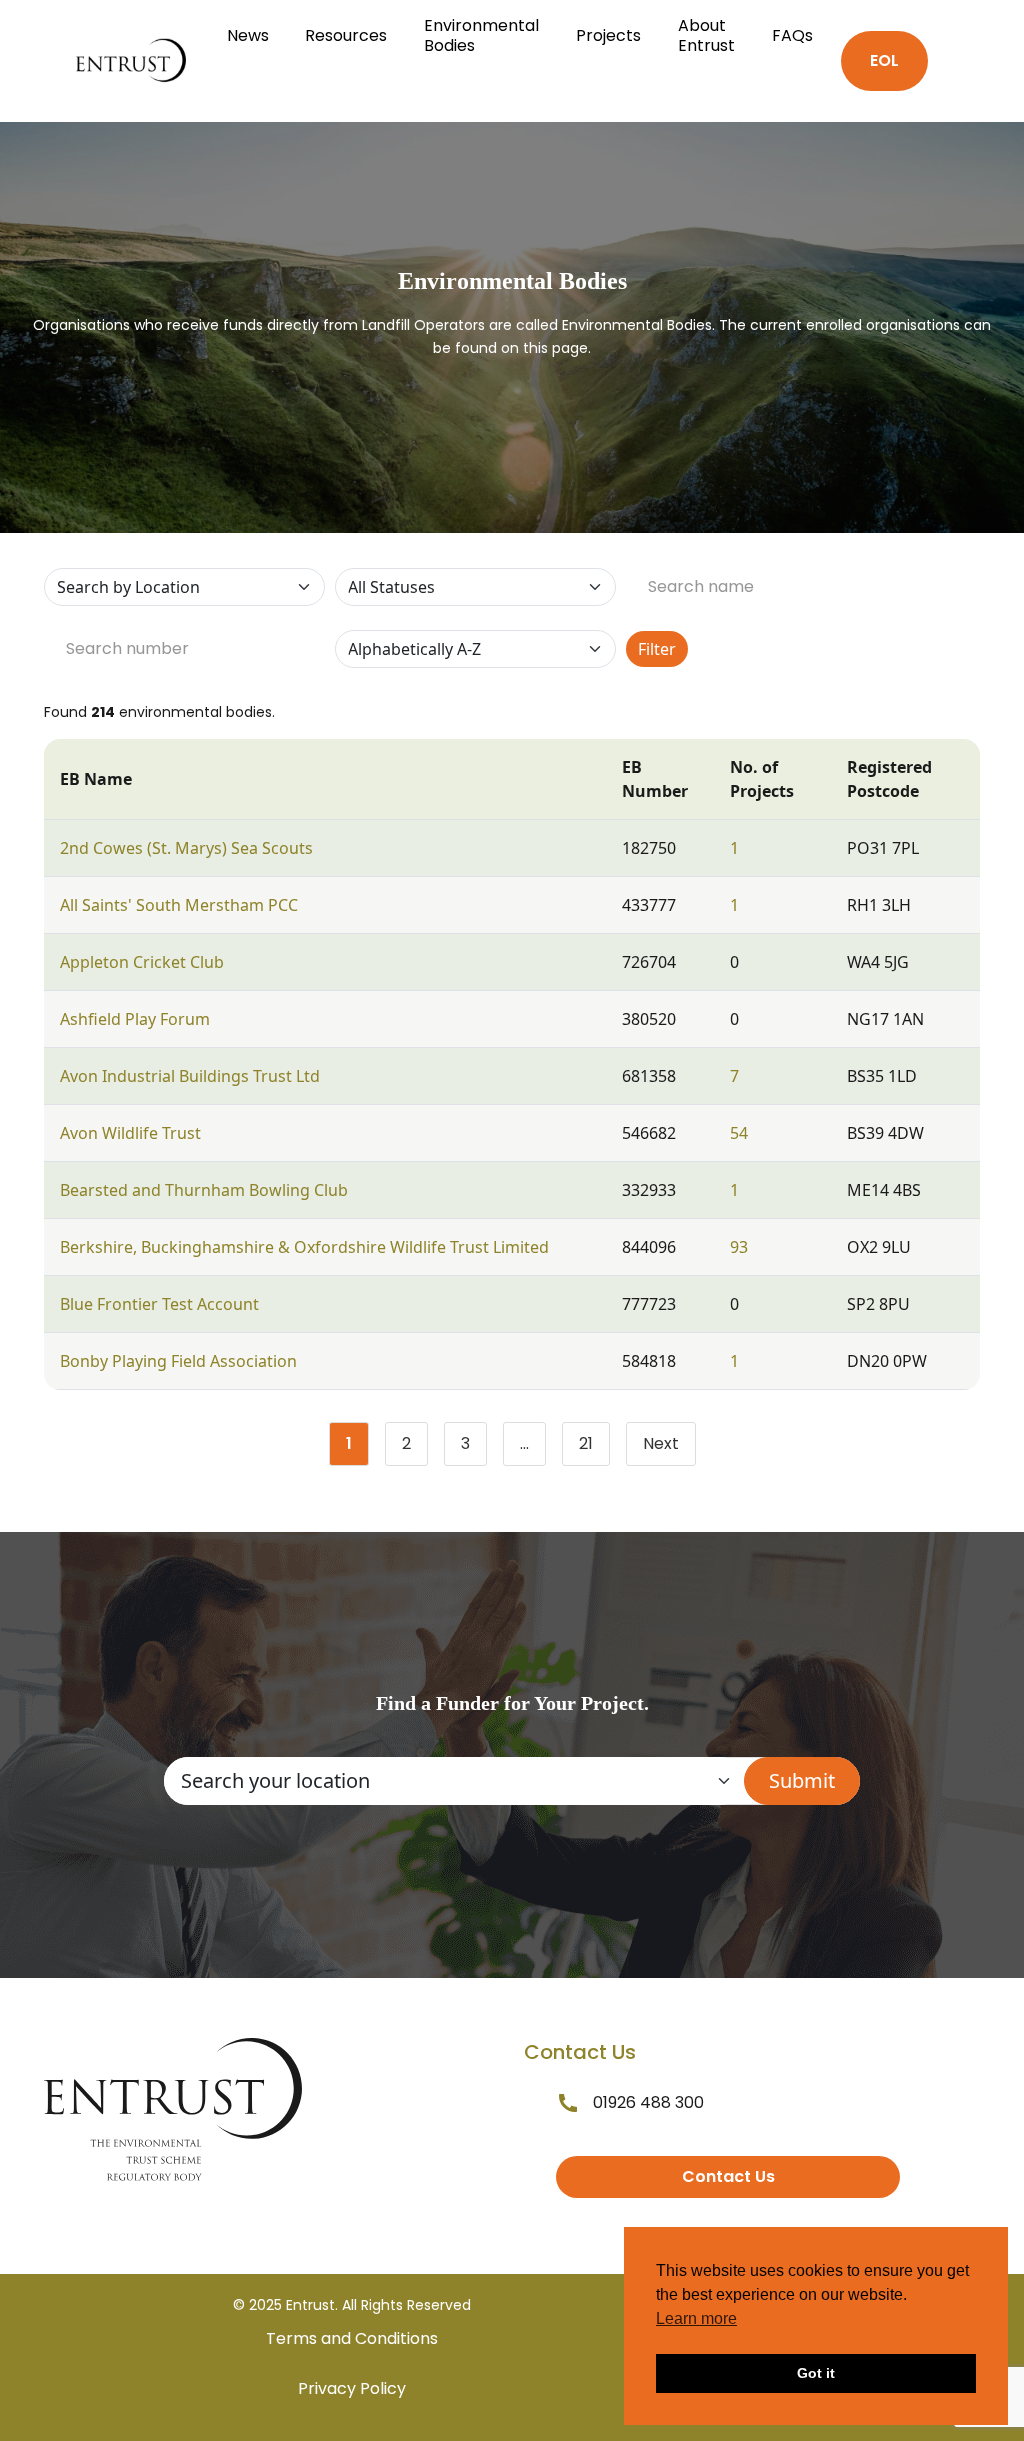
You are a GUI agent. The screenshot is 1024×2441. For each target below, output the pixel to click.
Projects (608, 35)
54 (739, 1133)
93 (739, 1247)
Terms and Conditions (352, 2338)
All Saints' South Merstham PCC (179, 905)
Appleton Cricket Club (142, 962)
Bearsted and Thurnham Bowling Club (204, 1190)
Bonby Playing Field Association (178, 1361)
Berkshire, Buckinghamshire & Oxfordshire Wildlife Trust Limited (304, 1247)
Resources (346, 35)
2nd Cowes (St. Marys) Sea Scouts (186, 848)
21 (594, 1448)
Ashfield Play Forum (135, 1019)
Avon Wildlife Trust (130, 1133)
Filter (657, 649)
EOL (884, 60)
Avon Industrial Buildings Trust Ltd (190, 1076)
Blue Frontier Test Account (159, 1304)
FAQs (792, 35)
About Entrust (706, 35)
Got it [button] (816, 2373)
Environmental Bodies (481, 35)
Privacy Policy (352, 2388)
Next (661, 1443)
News (248, 35)
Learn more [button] (696, 2318)
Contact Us (728, 2176)
